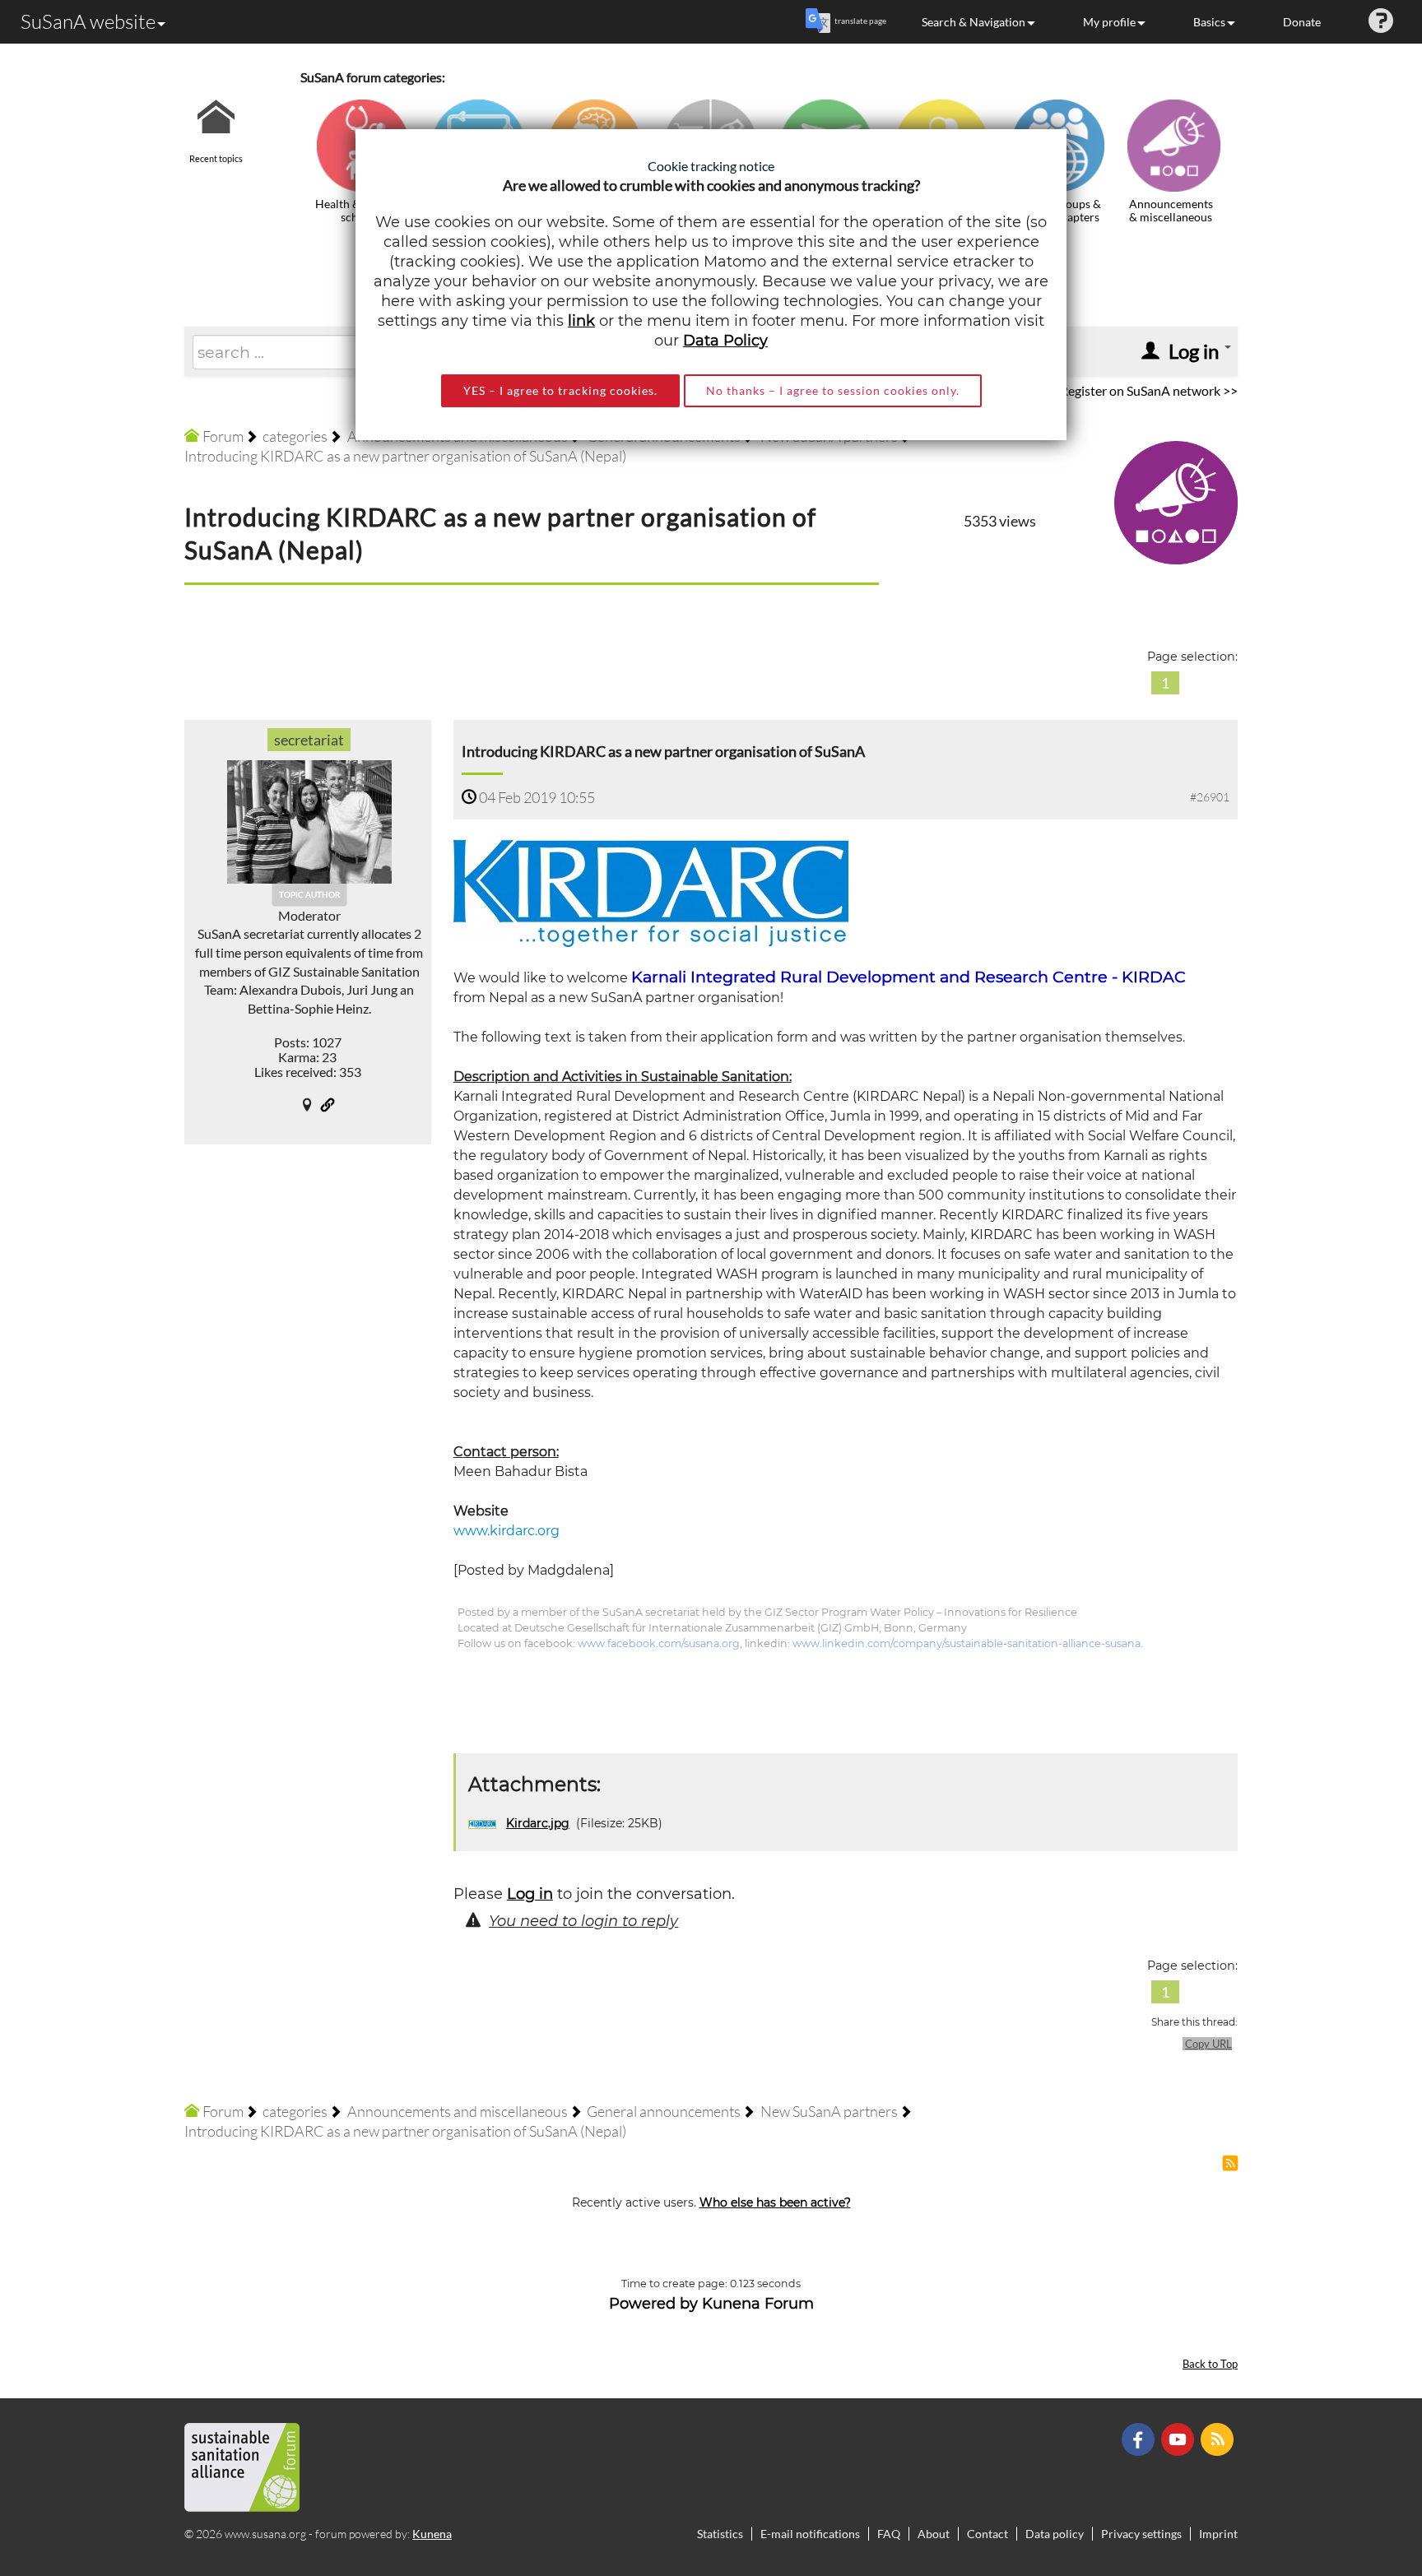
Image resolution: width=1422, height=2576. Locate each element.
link (581, 321)
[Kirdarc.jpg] (651, 891)
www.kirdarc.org (507, 1531)
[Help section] (1381, 22)
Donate (1302, 22)
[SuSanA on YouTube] (1180, 2438)
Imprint (1218, 2534)
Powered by (653, 2304)
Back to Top (1210, 2364)
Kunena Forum (758, 2304)
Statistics (720, 2534)
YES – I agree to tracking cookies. (560, 390)
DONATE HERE (1357, 2481)
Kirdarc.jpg (538, 1823)
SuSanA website (88, 21)
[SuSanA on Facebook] (1140, 2438)
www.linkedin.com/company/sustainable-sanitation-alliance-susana (967, 1643)
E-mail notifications (810, 2534)
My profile (1109, 22)
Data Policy (725, 341)
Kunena (432, 2534)
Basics (1209, 22)
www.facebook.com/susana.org (659, 1643)
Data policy (1055, 2534)
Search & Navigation (974, 22)
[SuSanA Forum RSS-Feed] (1219, 2438)
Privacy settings (1141, 2534)
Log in (530, 1894)
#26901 (1210, 797)
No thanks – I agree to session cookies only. (833, 390)
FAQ (889, 2534)
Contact (987, 2534)
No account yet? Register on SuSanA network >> (1102, 390)
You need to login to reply (583, 1921)
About (934, 2534)
